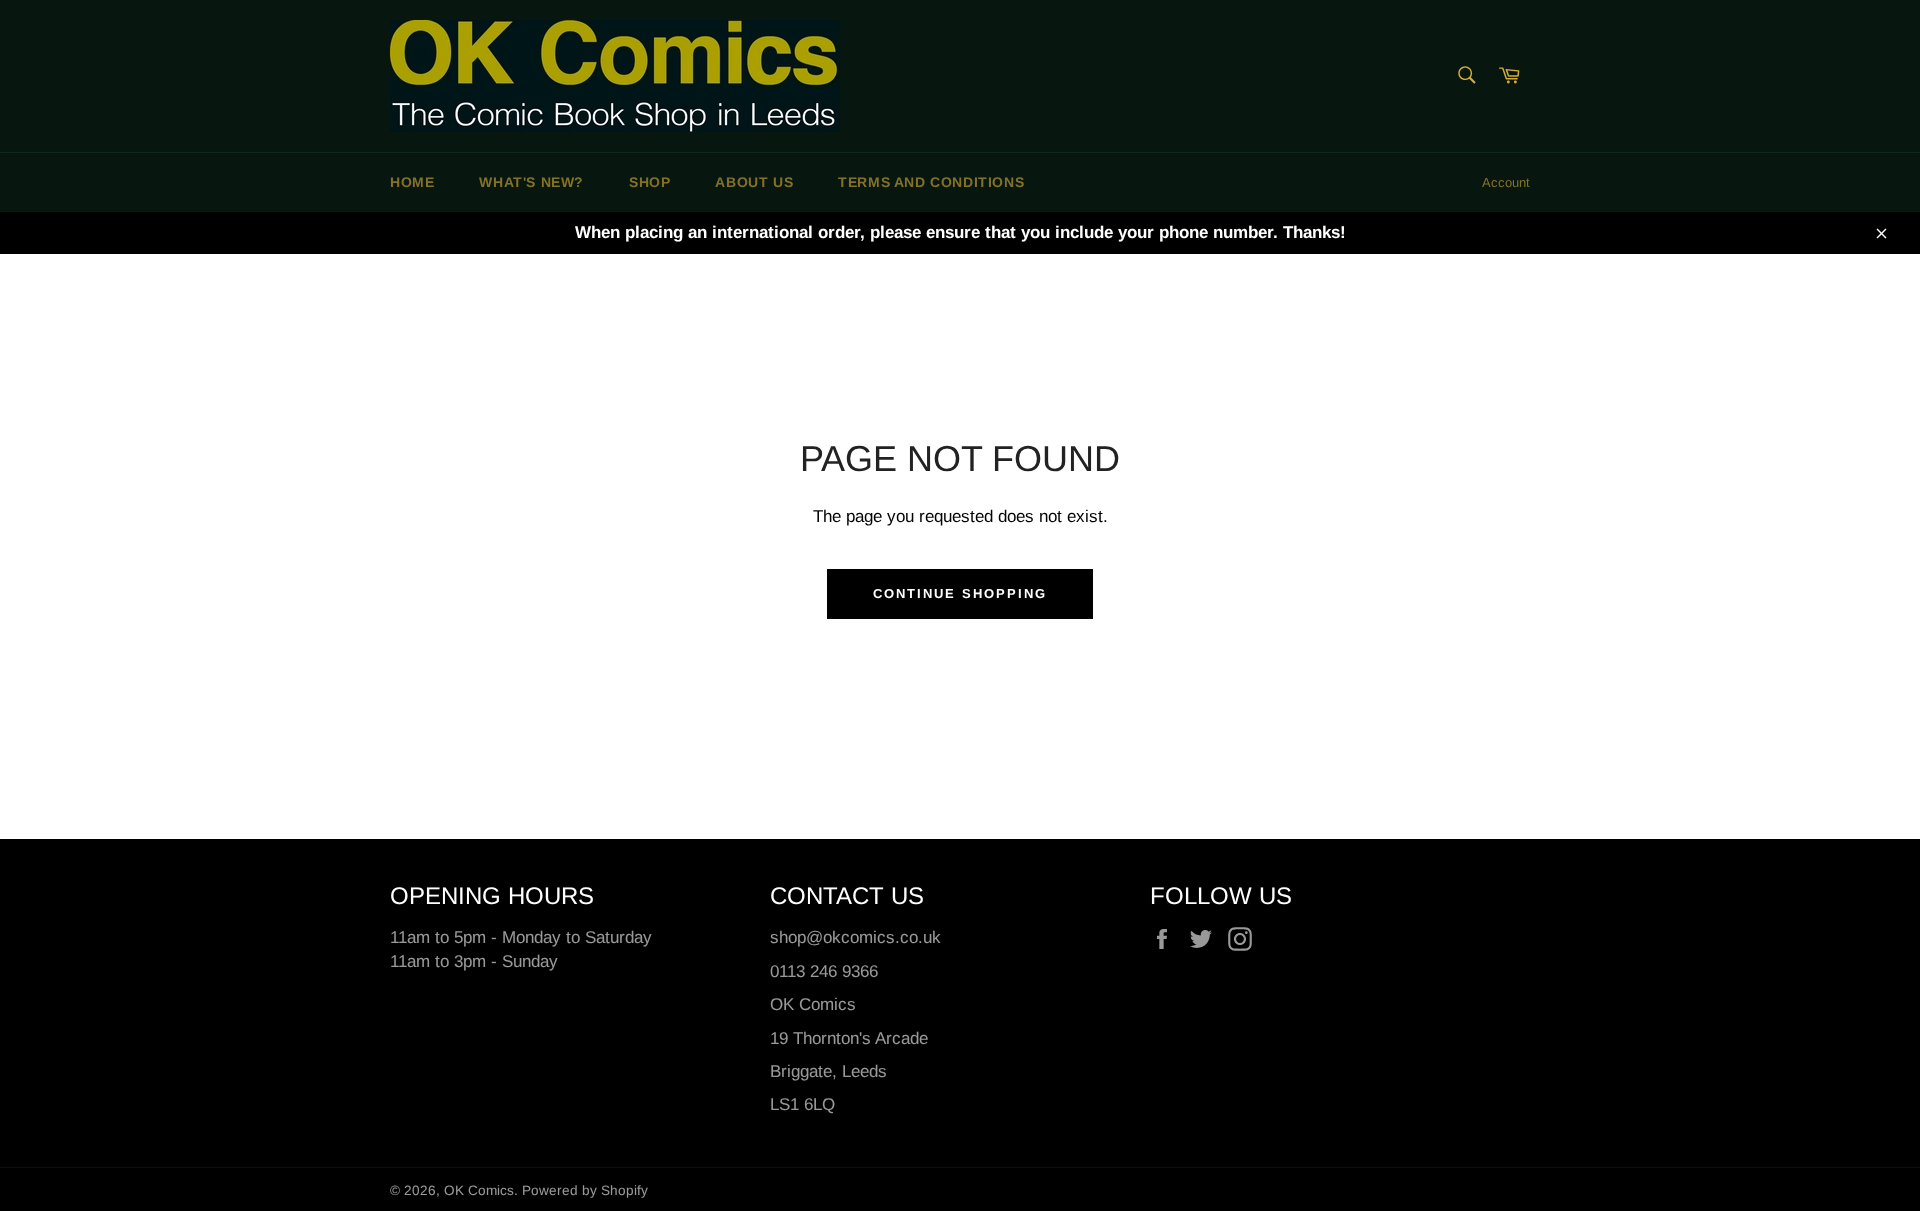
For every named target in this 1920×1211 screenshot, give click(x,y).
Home (412, 182)
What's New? (531, 182)
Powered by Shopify (585, 1190)
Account (1506, 182)
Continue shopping (959, 593)
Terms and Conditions (931, 182)
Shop (649, 182)
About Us (754, 182)
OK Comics (479, 1190)
